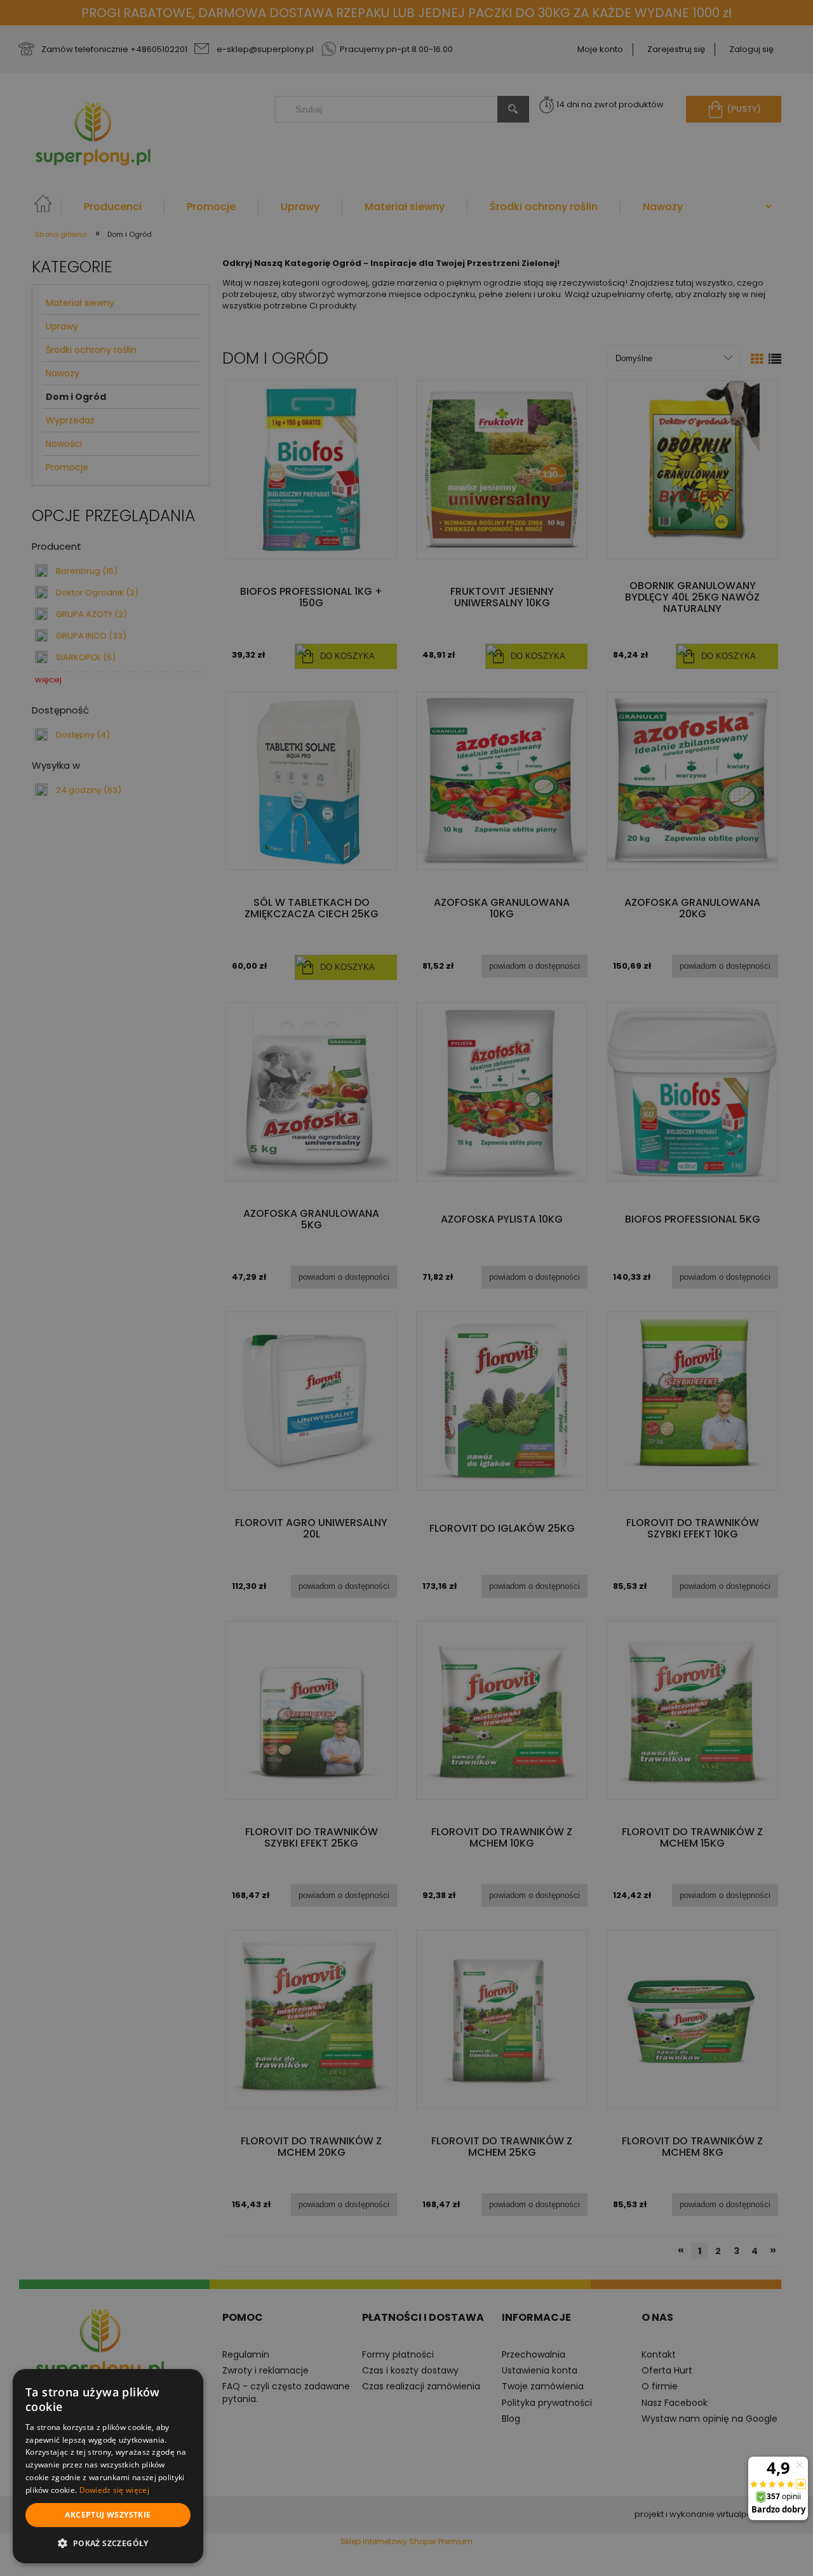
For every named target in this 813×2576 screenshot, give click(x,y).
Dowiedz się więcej (114, 2490)
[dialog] (108, 2466)
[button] (108, 2543)
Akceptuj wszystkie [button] (108, 2515)
